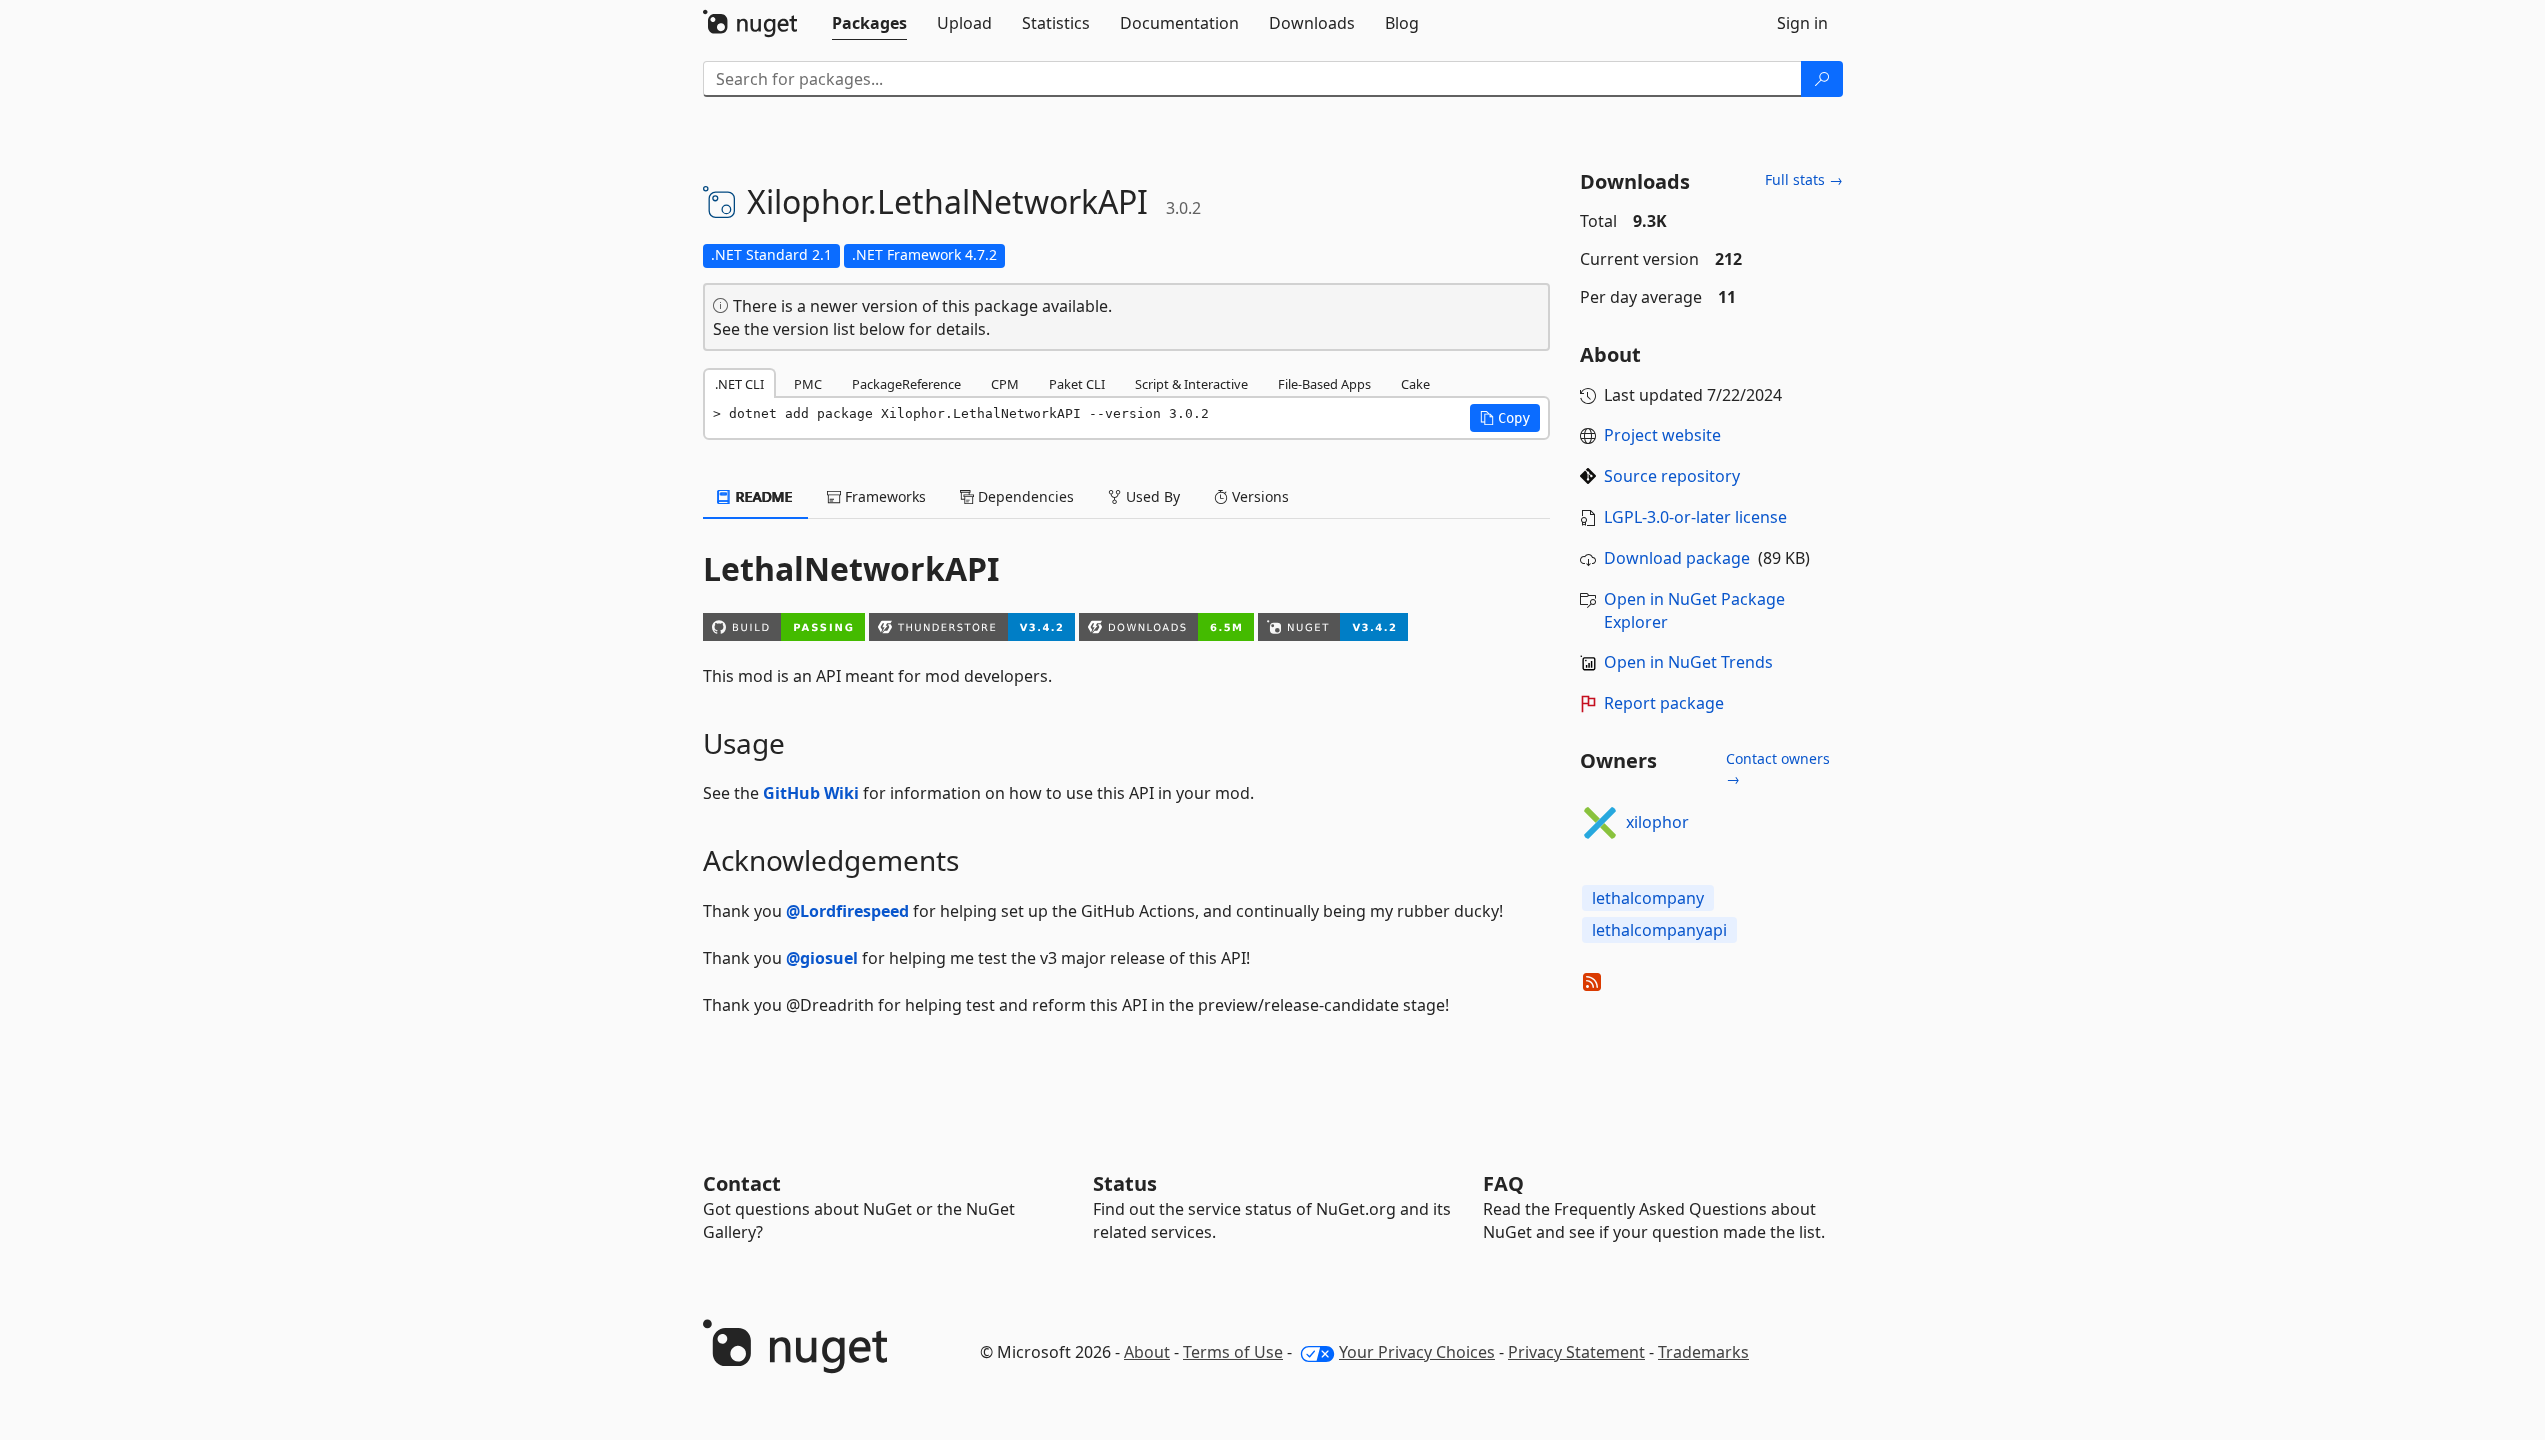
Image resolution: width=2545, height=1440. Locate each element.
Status (1125, 1183)
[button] (1505, 418)
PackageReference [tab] (906, 384)
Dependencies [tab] (1024, 496)
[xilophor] (1600, 823)
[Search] (1822, 79)
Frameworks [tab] (883, 496)
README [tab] (762, 496)
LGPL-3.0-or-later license (1695, 517)
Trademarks (1703, 1352)
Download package (1677, 558)
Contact (742, 1183)
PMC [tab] (808, 384)
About (1147, 1352)
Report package (1664, 703)
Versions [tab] (1258, 496)
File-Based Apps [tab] (1324, 384)
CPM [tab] (1005, 384)
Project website (1662, 435)
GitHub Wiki (811, 793)
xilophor (1657, 822)
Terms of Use (1233, 1352)
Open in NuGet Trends (1688, 662)
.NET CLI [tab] (739, 384)
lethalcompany (1648, 898)
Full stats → (1804, 179)
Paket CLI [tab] (1077, 384)
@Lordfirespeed (847, 911)
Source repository (1672, 476)
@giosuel (822, 958)
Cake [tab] (1415, 384)
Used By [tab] (1151, 496)
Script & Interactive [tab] (1191, 384)
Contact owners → (1778, 768)
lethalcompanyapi (1659, 930)
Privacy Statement (1576, 1352)
